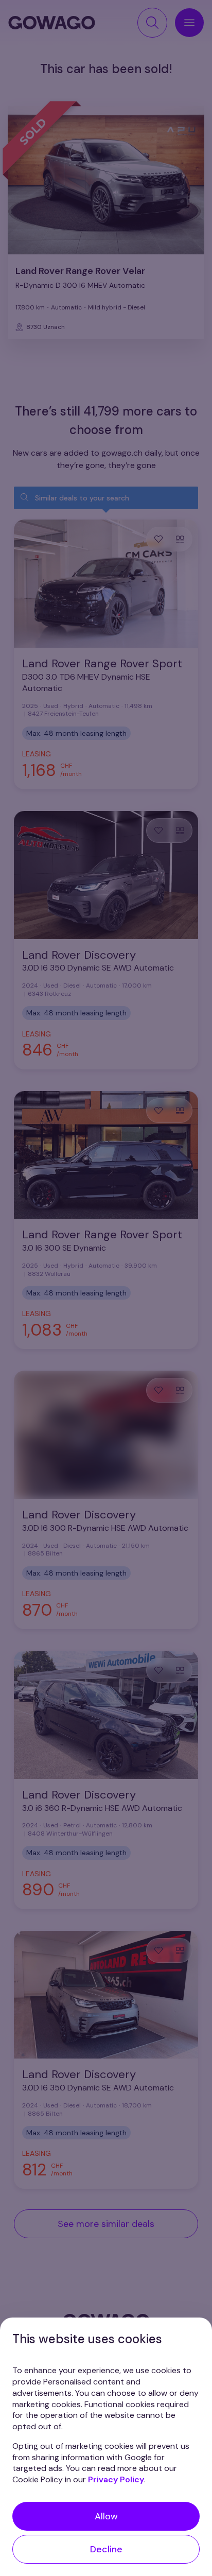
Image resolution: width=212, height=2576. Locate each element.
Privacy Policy (116, 2479)
